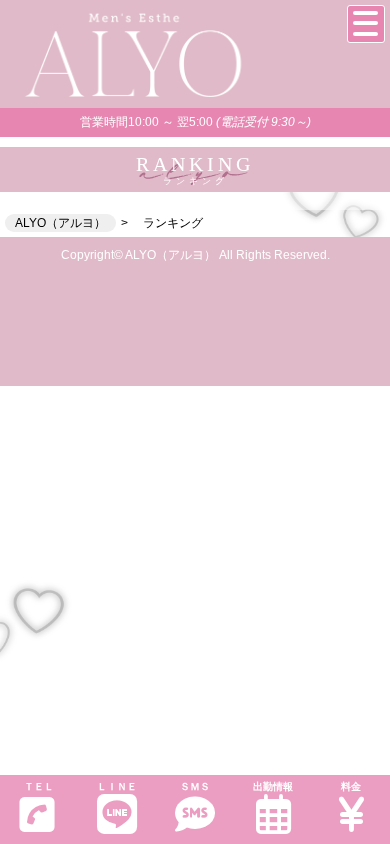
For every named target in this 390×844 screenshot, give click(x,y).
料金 (351, 786)
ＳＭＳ (195, 786)
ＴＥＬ (39, 786)
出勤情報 (273, 786)
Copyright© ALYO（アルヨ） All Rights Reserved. (195, 255)
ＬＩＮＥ (117, 786)
